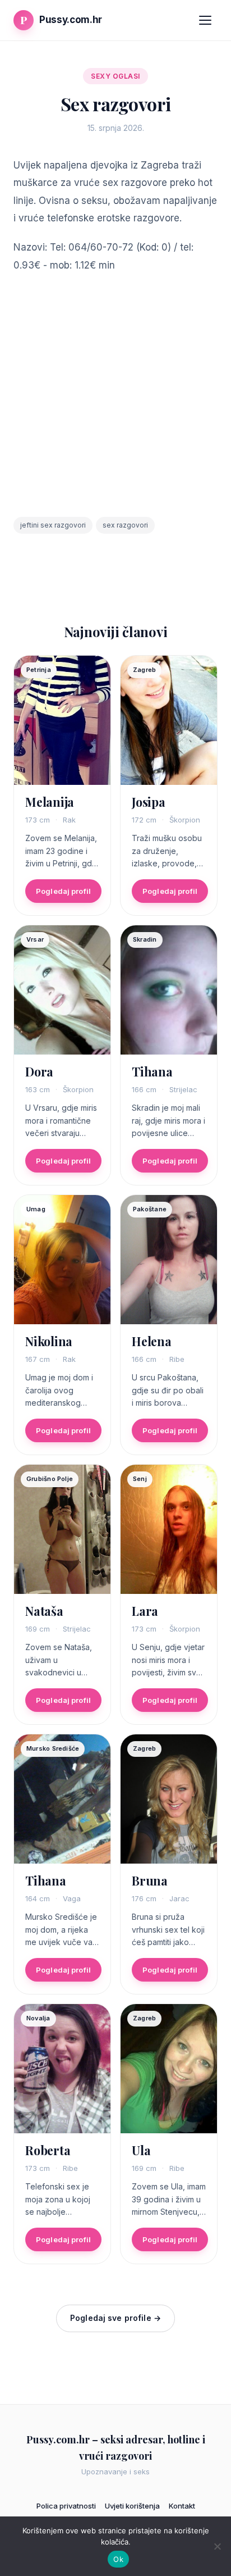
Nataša (44, 1611)
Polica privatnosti (66, 2506)
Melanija (50, 802)
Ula (141, 2150)
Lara (145, 1611)
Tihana (152, 1071)
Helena (152, 1341)
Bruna (150, 1880)
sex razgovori (125, 525)
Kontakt (182, 2506)
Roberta (48, 2150)
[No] (217, 2546)
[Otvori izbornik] (205, 20)
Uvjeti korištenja (132, 2506)
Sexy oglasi (115, 76)
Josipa (149, 802)
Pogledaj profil (63, 891)
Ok (118, 2559)
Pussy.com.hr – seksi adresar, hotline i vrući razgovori (116, 2448)
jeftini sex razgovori (53, 525)
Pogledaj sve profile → (115, 2318)
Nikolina (49, 1341)
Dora (39, 1071)
